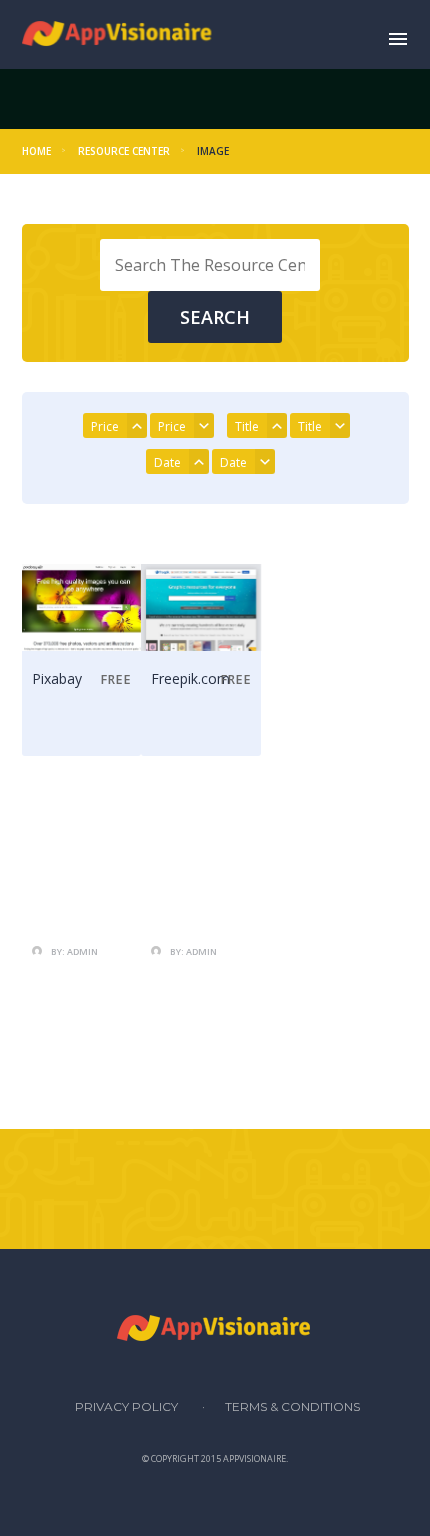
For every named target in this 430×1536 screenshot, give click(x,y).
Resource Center (124, 151)
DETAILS (85, 732)
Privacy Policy (126, 1406)
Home (36, 151)
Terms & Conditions (292, 1406)
